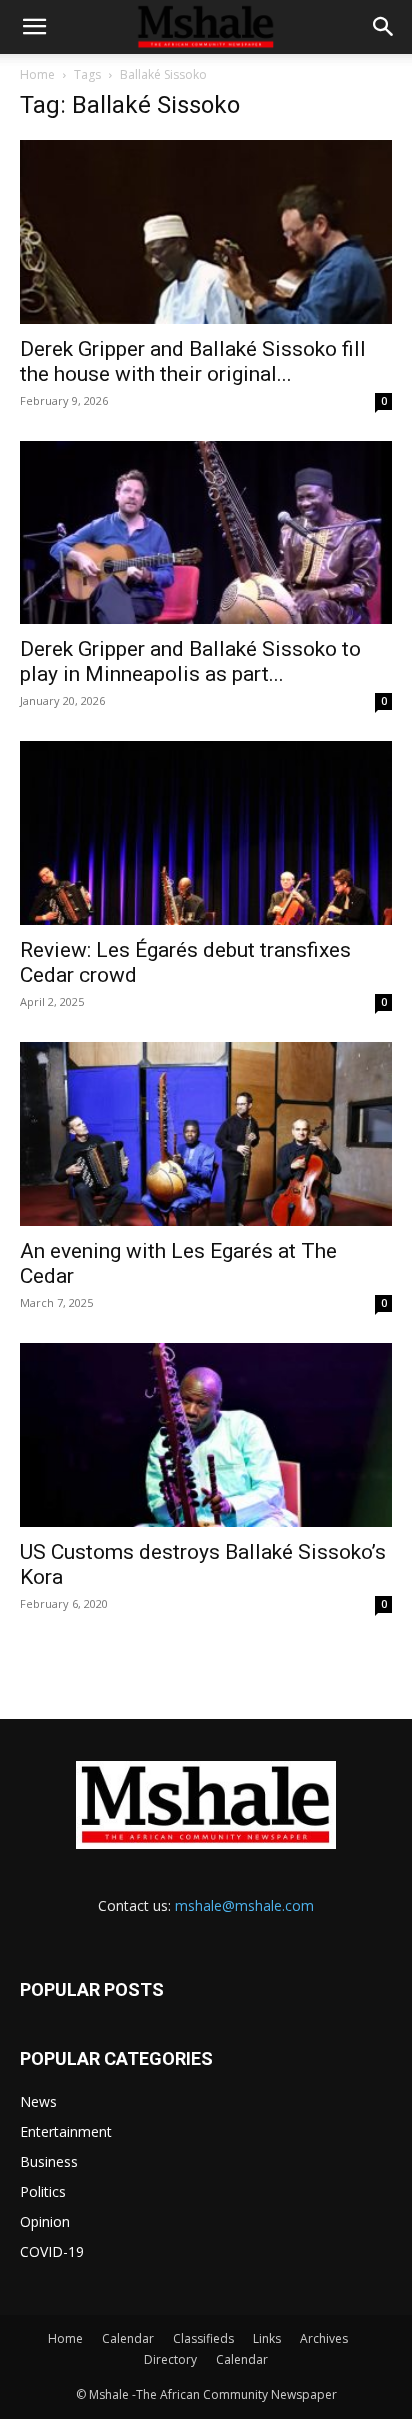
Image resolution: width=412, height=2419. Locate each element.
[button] (34, 27)
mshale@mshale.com (244, 1905)
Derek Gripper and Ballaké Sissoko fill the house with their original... (193, 361)
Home (37, 74)
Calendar (128, 2338)
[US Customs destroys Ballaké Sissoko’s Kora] (206, 1435)
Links (267, 2338)
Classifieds (203, 2338)
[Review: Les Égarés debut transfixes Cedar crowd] (206, 833)
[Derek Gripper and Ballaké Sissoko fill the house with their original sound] (206, 232)
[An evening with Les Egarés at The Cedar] (206, 1134)
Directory (170, 2359)
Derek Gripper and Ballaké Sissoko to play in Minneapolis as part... (190, 661)
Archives (324, 2338)
